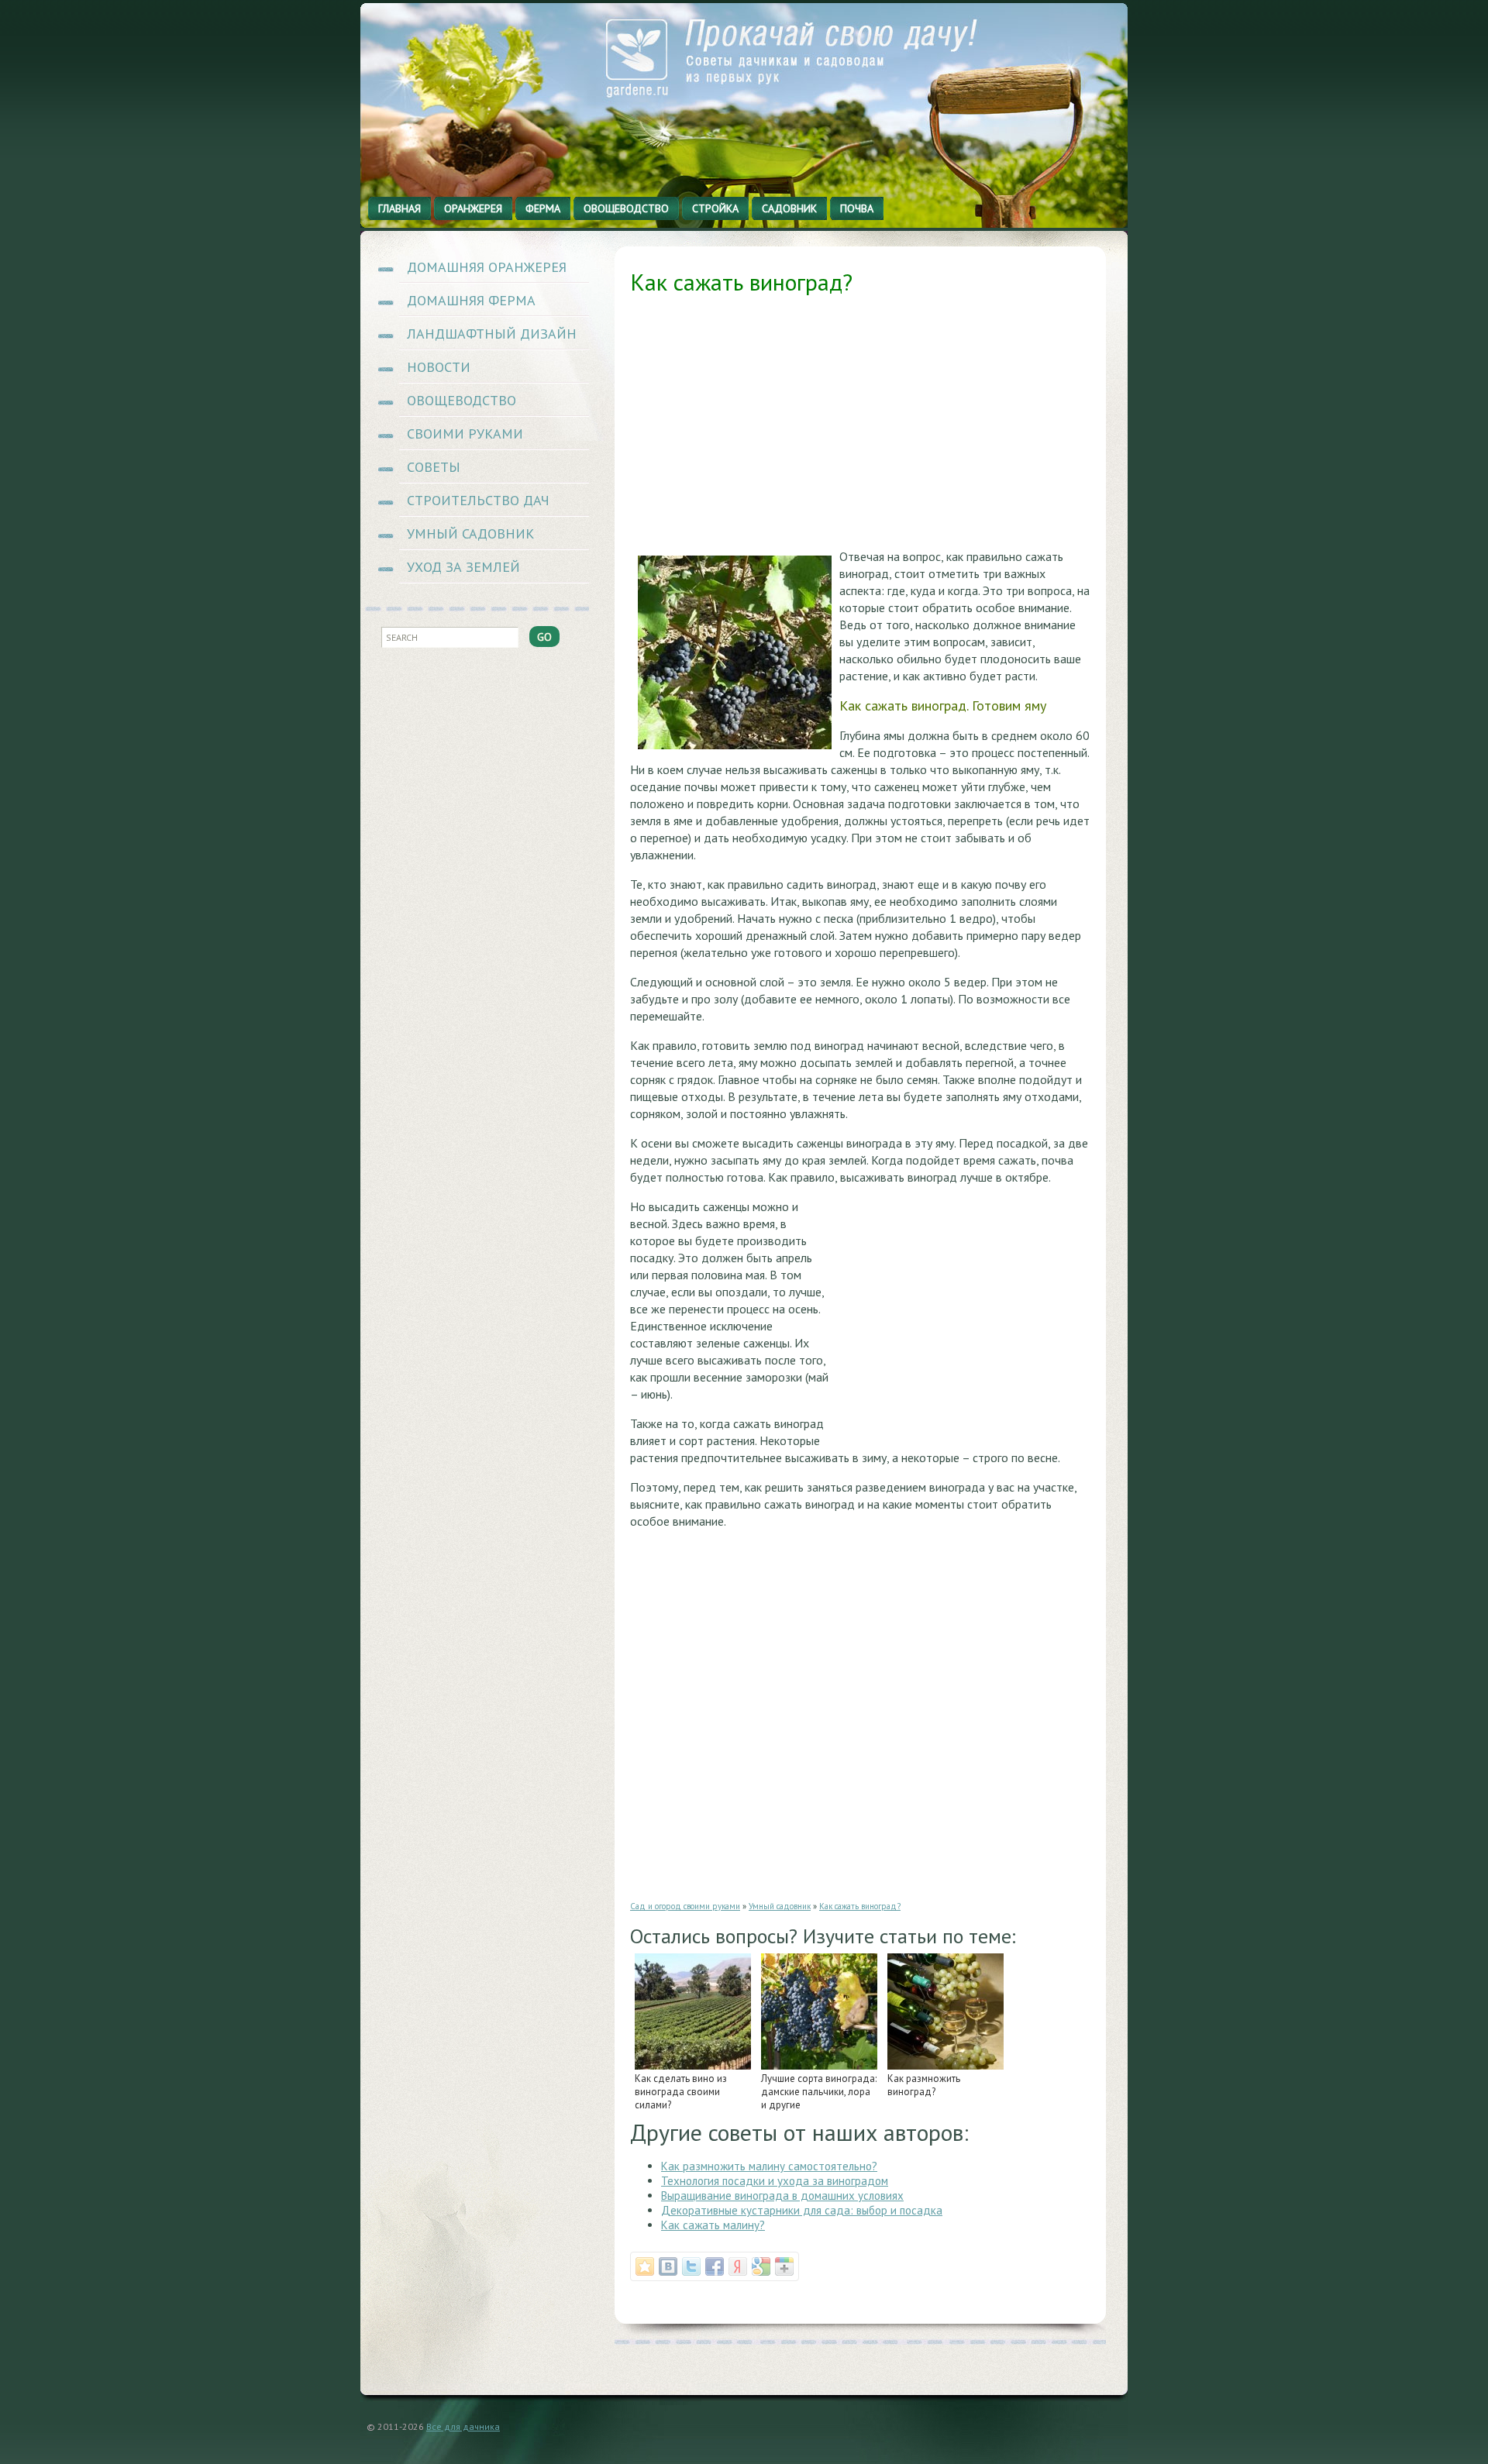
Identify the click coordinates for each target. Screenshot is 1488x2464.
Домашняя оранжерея (487, 267)
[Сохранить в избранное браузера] (645, 2266)
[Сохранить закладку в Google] (761, 2266)
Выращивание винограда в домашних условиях (782, 2196)
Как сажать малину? (713, 2225)
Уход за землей (463, 567)
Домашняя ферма (471, 300)
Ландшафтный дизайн (492, 334)
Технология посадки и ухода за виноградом (775, 2181)
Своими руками (465, 434)
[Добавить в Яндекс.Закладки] (738, 2266)
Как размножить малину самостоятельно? (769, 2166)
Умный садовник (470, 533)
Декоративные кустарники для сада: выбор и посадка (802, 2210)
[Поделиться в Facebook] (715, 2266)
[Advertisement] (860, 427)
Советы (434, 467)
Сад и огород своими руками (685, 1906)
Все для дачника (463, 2426)
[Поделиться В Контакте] (668, 2266)
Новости (439, 367)
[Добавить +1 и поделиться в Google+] (784, 2266)
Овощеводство (462, 400)
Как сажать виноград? (860, 1906)
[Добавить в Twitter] (691, 2266)
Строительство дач (478, 500)
